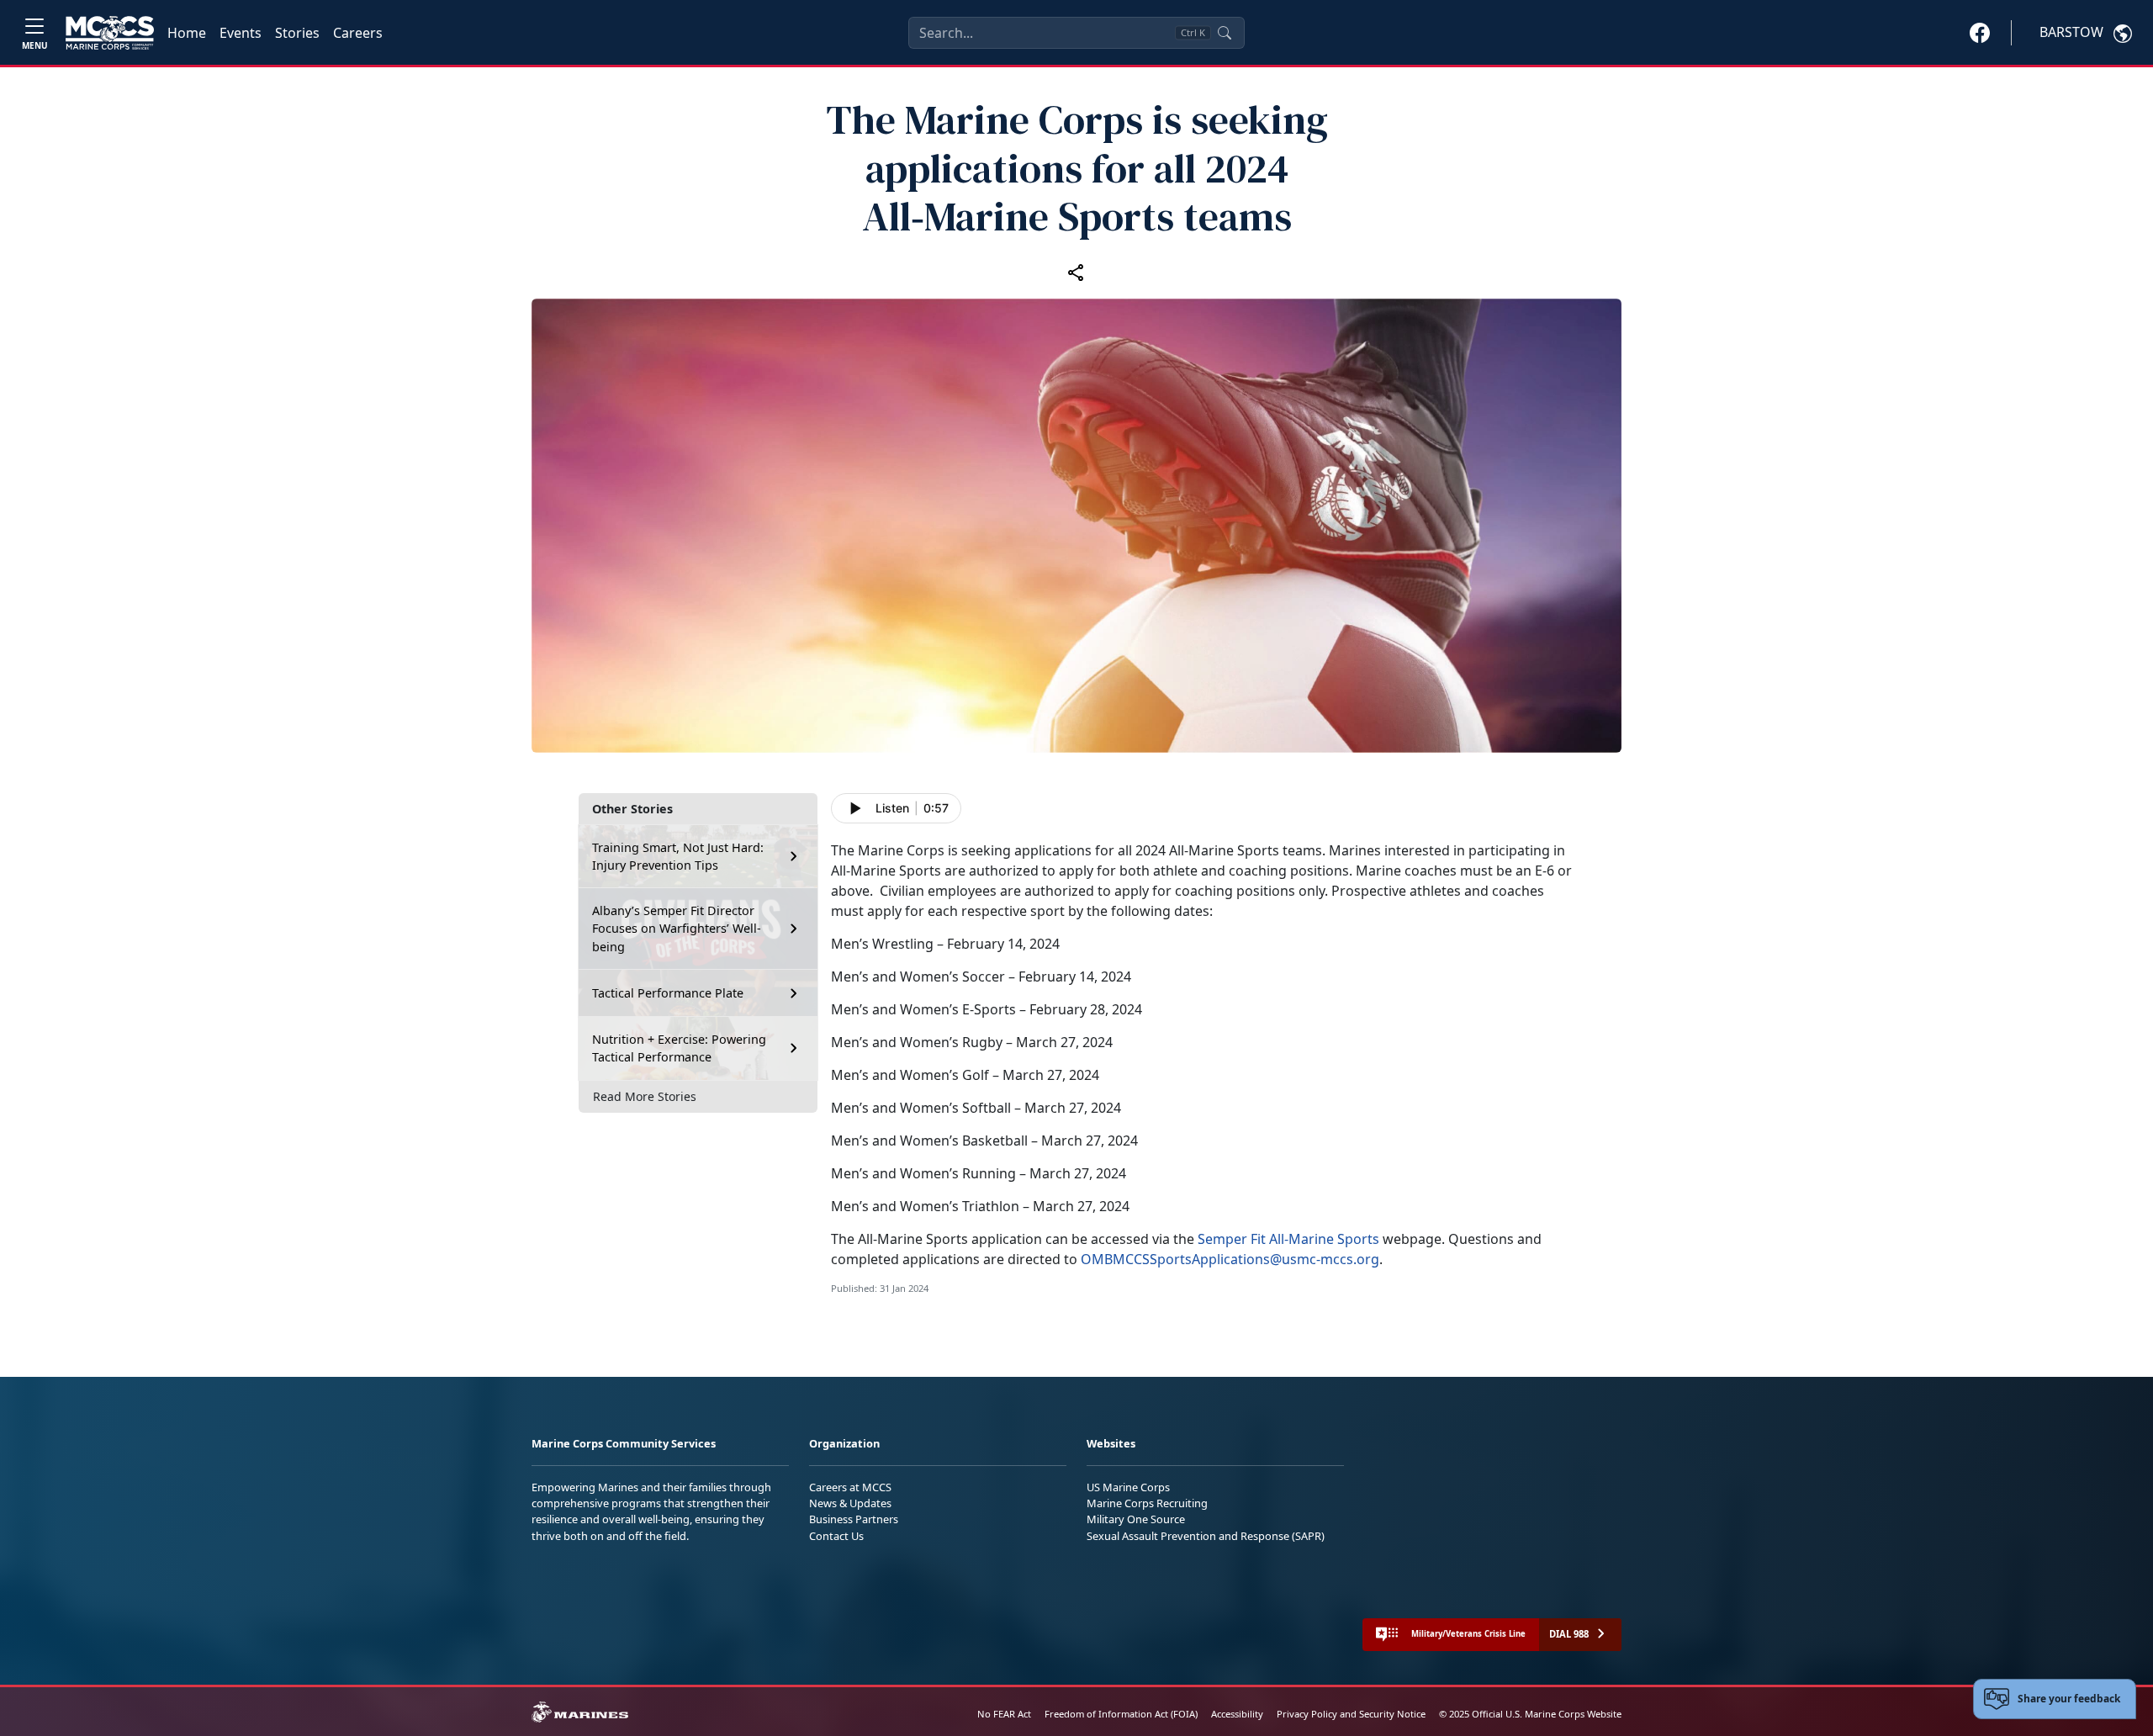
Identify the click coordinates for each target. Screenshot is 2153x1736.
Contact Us (836, 1536)
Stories (297, 33)
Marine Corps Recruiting (1147, 1503)
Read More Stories (645, 1096)
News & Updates (850, 1503)
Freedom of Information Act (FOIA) (1121, 1714)
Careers (358, 33)
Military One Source (1136, 1519)
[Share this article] (1076, 272)
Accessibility (1237, 1714)
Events (241, 33)
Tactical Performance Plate (668, 993)
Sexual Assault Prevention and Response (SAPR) (1206, 1536)
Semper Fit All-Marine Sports (1288, 1239)
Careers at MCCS (850, 1487)
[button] (1980, 32)
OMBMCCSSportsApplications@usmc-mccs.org (1230, 1259)
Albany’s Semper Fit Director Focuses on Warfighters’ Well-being (677, 929)
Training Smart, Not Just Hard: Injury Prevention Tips (678, 857)
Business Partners (854, 1519)
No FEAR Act (1004, 1714)
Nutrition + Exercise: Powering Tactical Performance (679, 1048)
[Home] (110, 33)
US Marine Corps (1128, 1487)
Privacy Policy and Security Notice (1351, 1714)
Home (187, 33)
